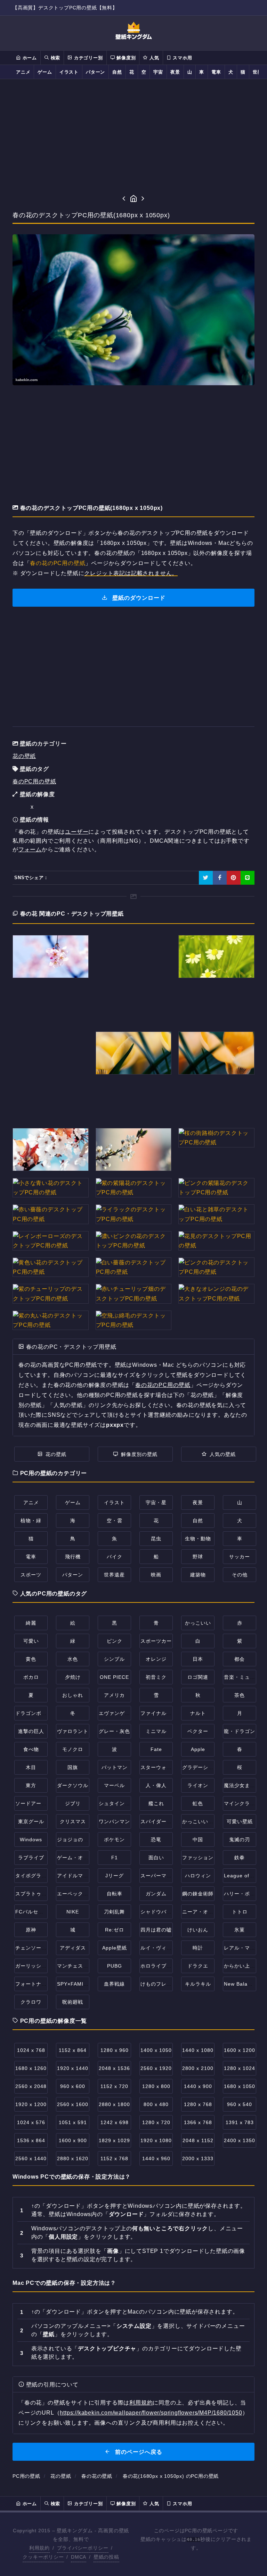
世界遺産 (114, 1575)
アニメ (23, 72)
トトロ (240, 1912)
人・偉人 (156, 1785)
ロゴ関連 (198, 1677)
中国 (198, 1840)
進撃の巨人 (31, 1731)
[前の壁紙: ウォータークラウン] (124, 199)
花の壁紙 (24, 756)
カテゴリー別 (88, 58)
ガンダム (156, 1894)
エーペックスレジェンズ (86, 1894)
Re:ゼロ (115, 1930)
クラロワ (31, 2002)
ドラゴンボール (34, 1713)
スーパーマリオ (159, 1876)
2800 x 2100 (198, 2068)
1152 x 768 (114, 2158)
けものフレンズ (159, 1984)
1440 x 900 (198, 2086)
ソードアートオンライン (44, 1803)
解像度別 (125, 58)
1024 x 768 (31, 2050)
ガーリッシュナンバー (41, 1966)
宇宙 (158, 72)
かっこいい (198, 1623)
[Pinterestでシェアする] (234, 878)
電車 (216, 72)
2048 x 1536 (114, 2068)
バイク (115, 1557)
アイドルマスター (78, 1876)
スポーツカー (156, 1641)
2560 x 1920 (156, 2068)
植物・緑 (31, 1521)
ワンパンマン (114, 1821)
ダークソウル (73, 1785)
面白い (156, 1858)
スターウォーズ (159, 1767)
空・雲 (115, 1521)
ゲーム (45, 72)
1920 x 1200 (31, 2104)
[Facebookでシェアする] (220, 878)
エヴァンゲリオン (120, 1713)
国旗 (73, 1767)
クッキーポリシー (43, 2557)
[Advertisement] (133, 136)
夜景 (175, 72)
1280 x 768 (198, 2104)
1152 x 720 (114, 2086)
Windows (31, 1840)
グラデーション (200, 1767)
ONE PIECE (114, 1677)
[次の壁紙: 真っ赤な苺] (143, 199)
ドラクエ (198, 1966)
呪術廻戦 (73, 2002)
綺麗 (31, 1623)
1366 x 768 (198, 2122)
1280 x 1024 (240, 2068)
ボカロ (31, 1677)
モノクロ (73, 1749)
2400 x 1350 (240, 2140)
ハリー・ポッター (245, 1894)
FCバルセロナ (32, 1912)
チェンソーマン (34, 1948)
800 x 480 (156, 2104)
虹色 (198, 1803)
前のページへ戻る (138, 2452)
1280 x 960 (115, 2050)
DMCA (79, 2557)
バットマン (115, 1767)
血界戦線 (114, 1984)
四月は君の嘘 (156, 1930)
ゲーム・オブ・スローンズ (88, 1858)
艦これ (156, 1803)
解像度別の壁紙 (139, 1454)
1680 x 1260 (31, 2068)
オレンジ (156, 1659)
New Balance (240, 1984)
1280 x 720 (156, 2122)
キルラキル (198, 1984)
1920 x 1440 (73, 2068)
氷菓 (240, 1930)
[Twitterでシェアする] (206, 878)
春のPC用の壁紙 (34, 781)
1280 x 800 (156, 2086)
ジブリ (73, 1803)
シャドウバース (159, 1912)
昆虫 (156, 1539)
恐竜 (156, 1840)
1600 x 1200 (240, 2050)
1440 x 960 (156, 2158)
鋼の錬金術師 (198, 1894)
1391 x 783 (240, 2122)
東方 (31, 1785)
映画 (156, 1575)
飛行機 (73, 1557)
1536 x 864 (31, 2140)
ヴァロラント (73, 1731)
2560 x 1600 (73, 2104)
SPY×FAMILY (73, 1984)
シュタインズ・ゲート (125, 1803)
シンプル (114, 1659)
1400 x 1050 (156, 2050)
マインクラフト (242, 1803)
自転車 (115, 1894)
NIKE (73, 1912)
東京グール (31, 1821)
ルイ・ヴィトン (159, 1948)
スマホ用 (182, 58)
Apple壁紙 (115, 1948)
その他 (240, 1575)
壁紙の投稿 (106, 2557)
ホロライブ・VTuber (165, 1966)
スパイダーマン (159, 1821)
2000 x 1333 (198, 2158)
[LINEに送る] (248, 878)
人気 (153, 58)
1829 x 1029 (114, 2140)
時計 (198, 1948)
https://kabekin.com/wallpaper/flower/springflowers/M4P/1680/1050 (151, 2413)
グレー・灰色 (114, 1731)
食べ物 (31, 1749)
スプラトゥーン (34, 1894)
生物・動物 (198, 1539)
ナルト (198, 1713)
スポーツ (31, 1575)
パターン (95, 72)
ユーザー (77, 832)
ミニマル (156, 1731)
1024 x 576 (31, 2122)
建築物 (198, 1575)
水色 (73, 1659)
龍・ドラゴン (240, 1731)
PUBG (115, 1966)
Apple (198, 1749)
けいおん (198, 1930)
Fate (156, 1749)
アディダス (73, 1948)
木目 (31, 1767)
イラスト (69, 72)
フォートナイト (34, 1984)
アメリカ (114, 1695)
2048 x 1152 (198, 2140)
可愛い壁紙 (240, 1821)
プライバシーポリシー (83, 2548)
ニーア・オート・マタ (208, 1912)
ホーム (29, 58)
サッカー (240, 1557)
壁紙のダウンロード (138, 598)
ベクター (198, 1731)
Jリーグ (115, 1876)
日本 (198, 1659)
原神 (31, 1930)
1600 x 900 (73, 2140)
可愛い (31, 1641)
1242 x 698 (115, 2122)
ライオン (198, 1785)
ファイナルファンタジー (169, 1713)
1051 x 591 (73, 2122)
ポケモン (114, 1840)
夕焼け (73, 1677)
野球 (198, 1557)
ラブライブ (31, 1858)
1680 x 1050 (240, 2086)
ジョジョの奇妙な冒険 (83, 1840)
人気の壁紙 (223, 1454)
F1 (115, 1858)
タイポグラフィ (34, 1876)
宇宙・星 (156, 1502)
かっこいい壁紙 (200, 1821)
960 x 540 (240, 2104)
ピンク (115, 1641)
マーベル (114, 1785)
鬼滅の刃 (240, 1840)
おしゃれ (73, 1695)
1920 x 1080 (156, 2140)
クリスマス (73, 1821)
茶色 (240, 1695)
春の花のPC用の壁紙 (58, 563)
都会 (240, 1659)
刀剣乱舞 (114, 1912)
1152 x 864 (73, 2050)
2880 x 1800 (114, 2104)
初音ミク (156, 1677)
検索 (55, 58)
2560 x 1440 (31, 2158)
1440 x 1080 (198, 2050)
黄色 (31, 1659)
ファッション (198, 1858)
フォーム (30, 849)
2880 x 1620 (73, 2158)
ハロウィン (198, 1876)
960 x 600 (73, 2086)
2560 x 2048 (31, 2086)
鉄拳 (240, 1858)
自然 (117, 72)
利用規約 (141, 2403)
